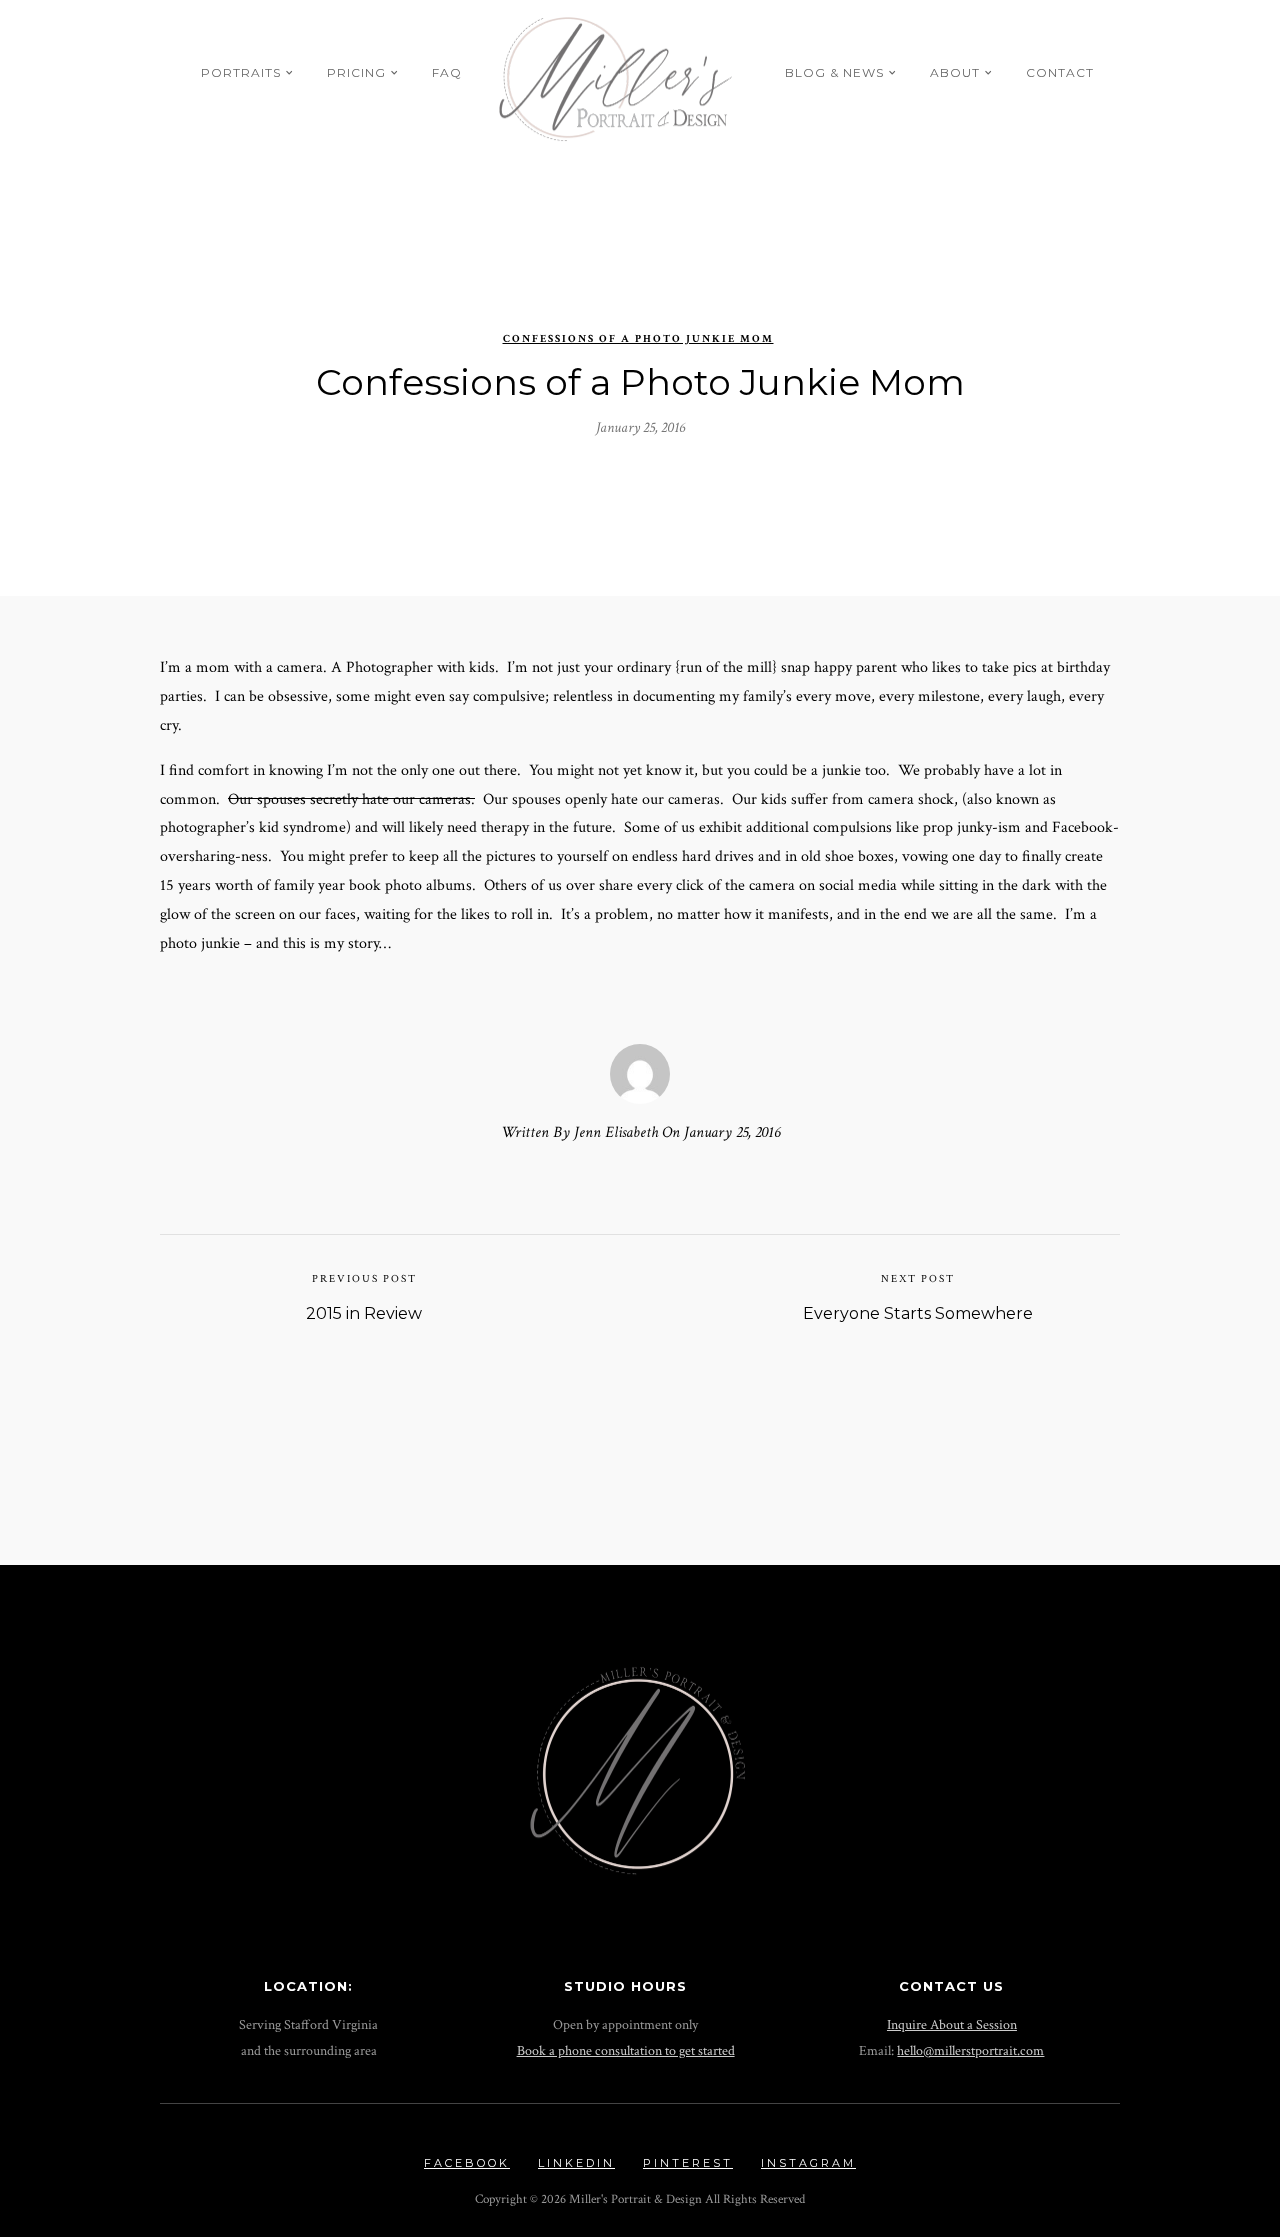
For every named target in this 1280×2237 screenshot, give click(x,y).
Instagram (808, 2163)
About (955, 72)
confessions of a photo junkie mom (638, 339)
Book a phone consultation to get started (626, 2050)
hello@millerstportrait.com (970, 2050)
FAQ (447, 72)
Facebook (467, 2163)
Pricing (356, 72)
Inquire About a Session (952, 2024)
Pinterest (688, 2163)
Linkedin (576, 2163)
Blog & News (834, 72)
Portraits (241, 72)
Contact (1060, 72)
